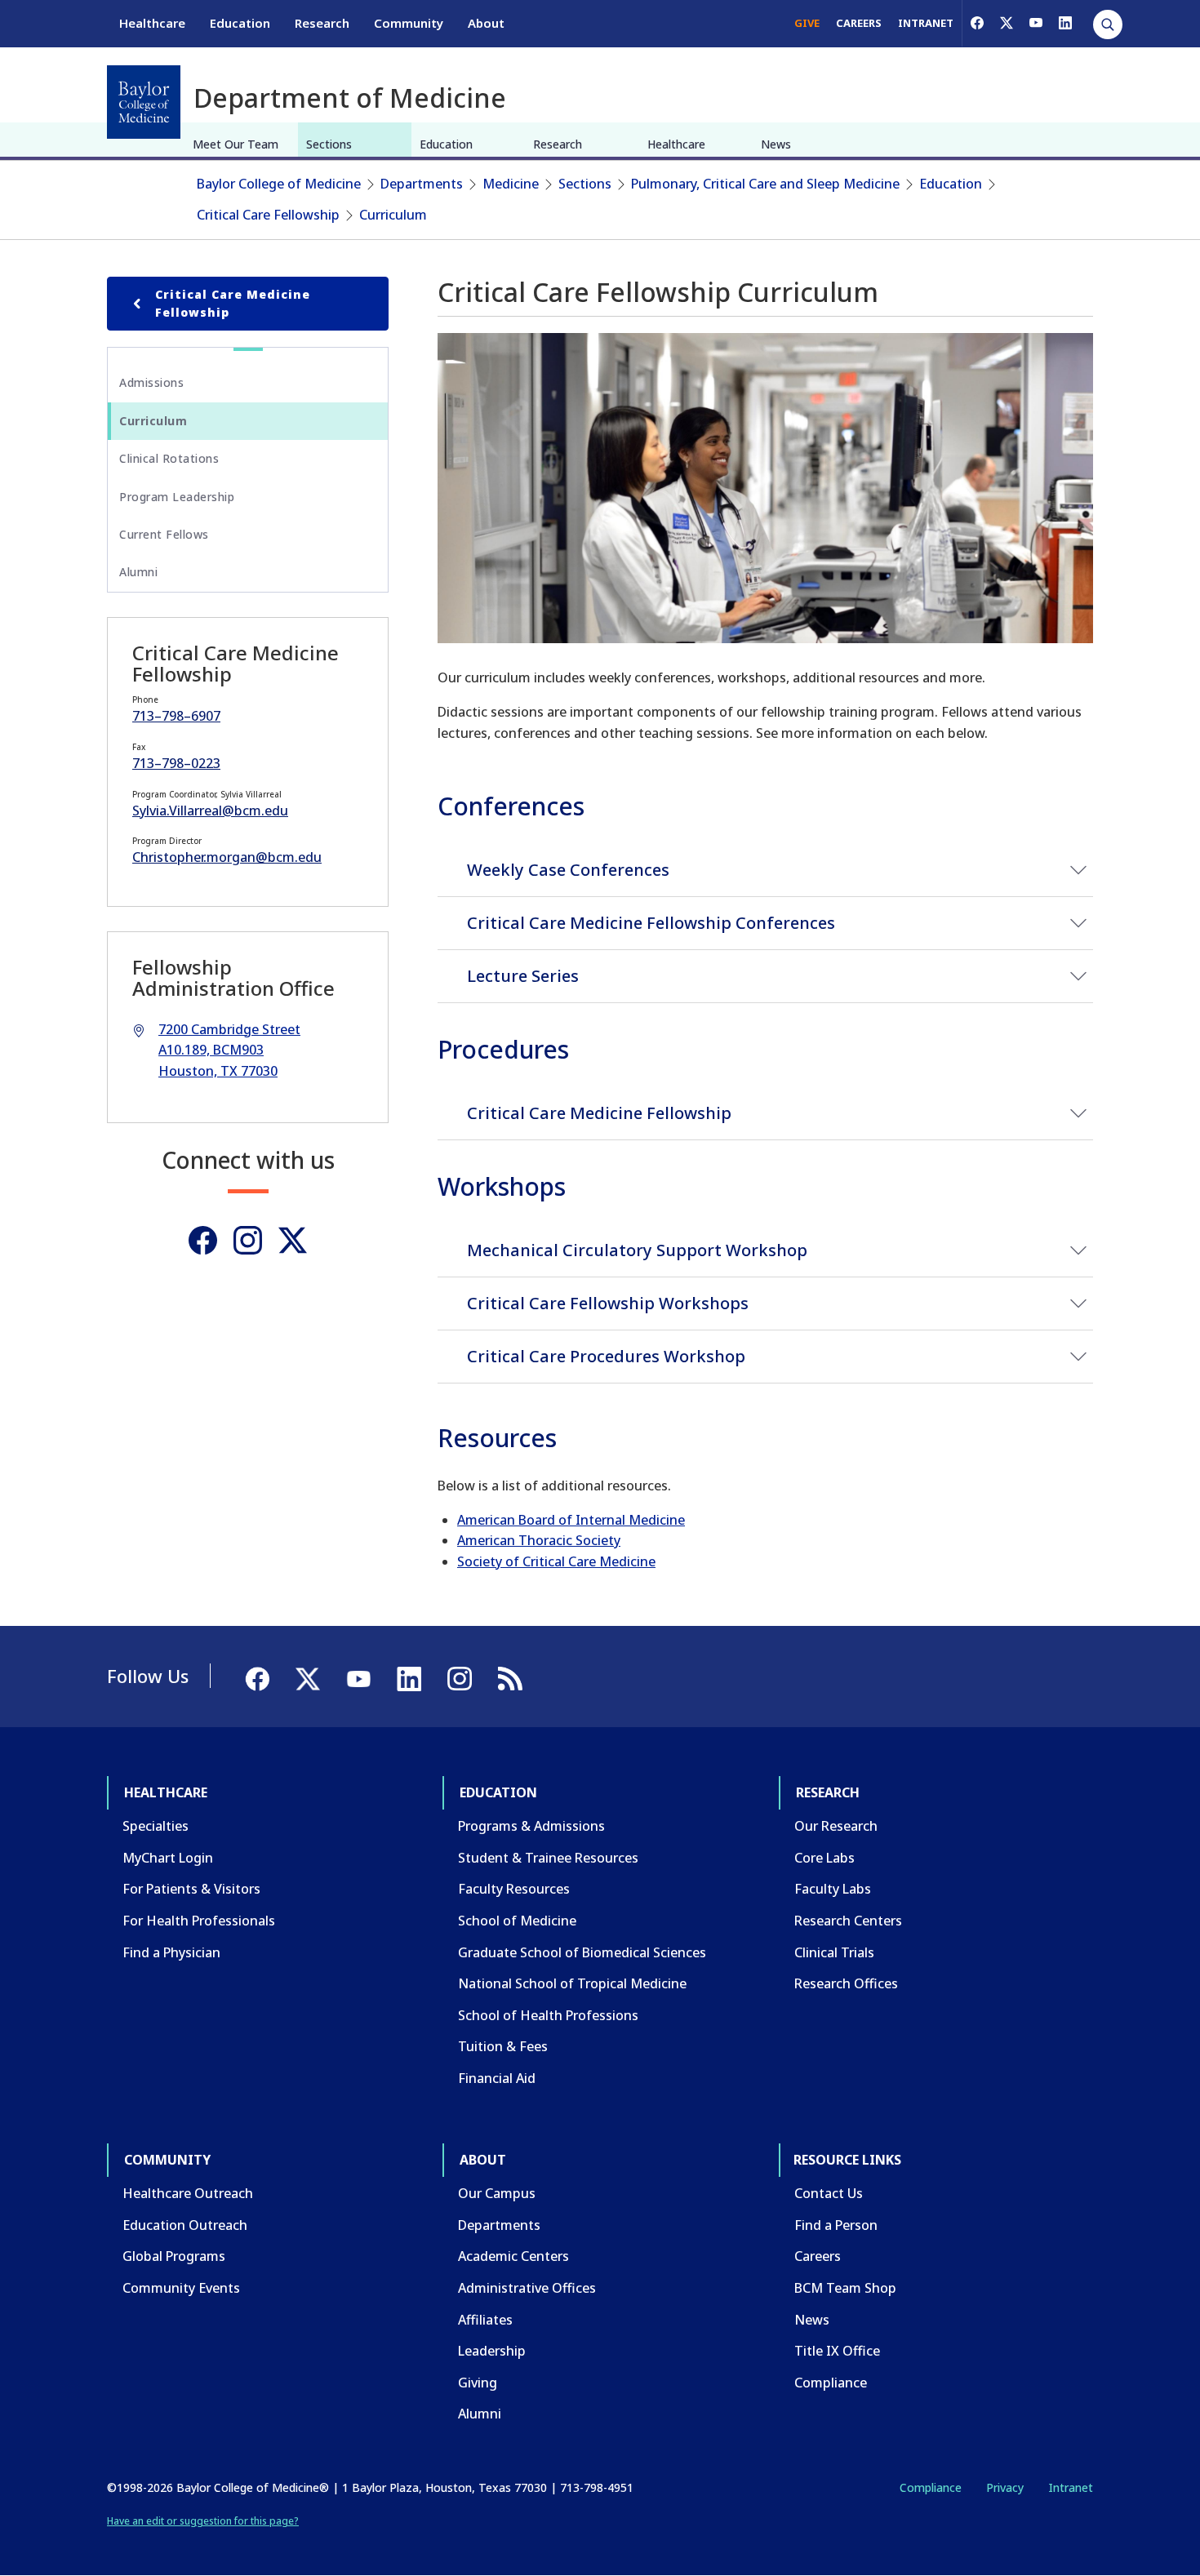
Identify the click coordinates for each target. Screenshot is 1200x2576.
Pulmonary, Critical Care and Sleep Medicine (765, 184)
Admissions (151, 382)
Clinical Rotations (169, 458)
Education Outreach (185, 2225)
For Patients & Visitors (191, 1889)
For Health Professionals (199, 1921)
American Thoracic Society (539, 1540)
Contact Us (829, 2193)
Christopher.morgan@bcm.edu (227, 857)
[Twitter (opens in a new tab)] (293, 1240)
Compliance (831, 2383)
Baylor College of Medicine (279, 184)
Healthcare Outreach (188, 2193)
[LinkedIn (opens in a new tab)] (1065, 23)
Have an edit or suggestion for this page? (203, 2521)
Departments (422, 184)
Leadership (492, 2351)
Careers (818, 2256)
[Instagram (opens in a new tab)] (248, 1240)
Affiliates (485, 2320)
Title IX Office (837, 2351)
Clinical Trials (834, 1952)
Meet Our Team (236, 144)
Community (409, 23)
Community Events (181, 2288)
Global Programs (174, 2256)
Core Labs (824, 1858)
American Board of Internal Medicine (571, 1520)
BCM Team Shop (845, 2288)
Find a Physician (171, 1952)
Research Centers (848, 1921)
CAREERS (859, 23)
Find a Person (836, 2225)
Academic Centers (513, 2256)
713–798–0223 (176, 763)
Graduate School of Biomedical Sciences (582, 1952)
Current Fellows (164, 534)
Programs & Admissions (531, 1826)
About (486, 23)
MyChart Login (168, 1858)
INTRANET (926, 23)
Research (322, 23)
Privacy (1005, 2487)
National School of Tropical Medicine (572, 1983)
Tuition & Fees (503, 2046)
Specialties (156, 1826)
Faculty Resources (514, 1889)
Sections (329, 144)
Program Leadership (177, 497)
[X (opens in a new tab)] (1007, 23)
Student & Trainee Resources (548, 1858)
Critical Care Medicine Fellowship (233, 303)
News (776, 144)
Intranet (1071, 2487)
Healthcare (152, 23)
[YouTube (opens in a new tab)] (1036, 23)
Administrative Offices (527, 2288)
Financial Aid (497, 2078)
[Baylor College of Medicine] (144, 102)
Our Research (836, 1826)
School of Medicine (517, 1921)
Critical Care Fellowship (268, 215)
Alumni (138, 572)
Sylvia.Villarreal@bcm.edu (210, 811)
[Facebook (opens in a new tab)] (977, 23)
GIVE (807, 23)
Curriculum (393, 215)
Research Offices (846, 1983)
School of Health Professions (548, 2015)
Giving (478, 2383)
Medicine (511, 184)
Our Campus (497, 2193)
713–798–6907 (176, 716)
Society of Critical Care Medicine (556, 1561)
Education (240, 23)
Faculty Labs (833, 1889)
